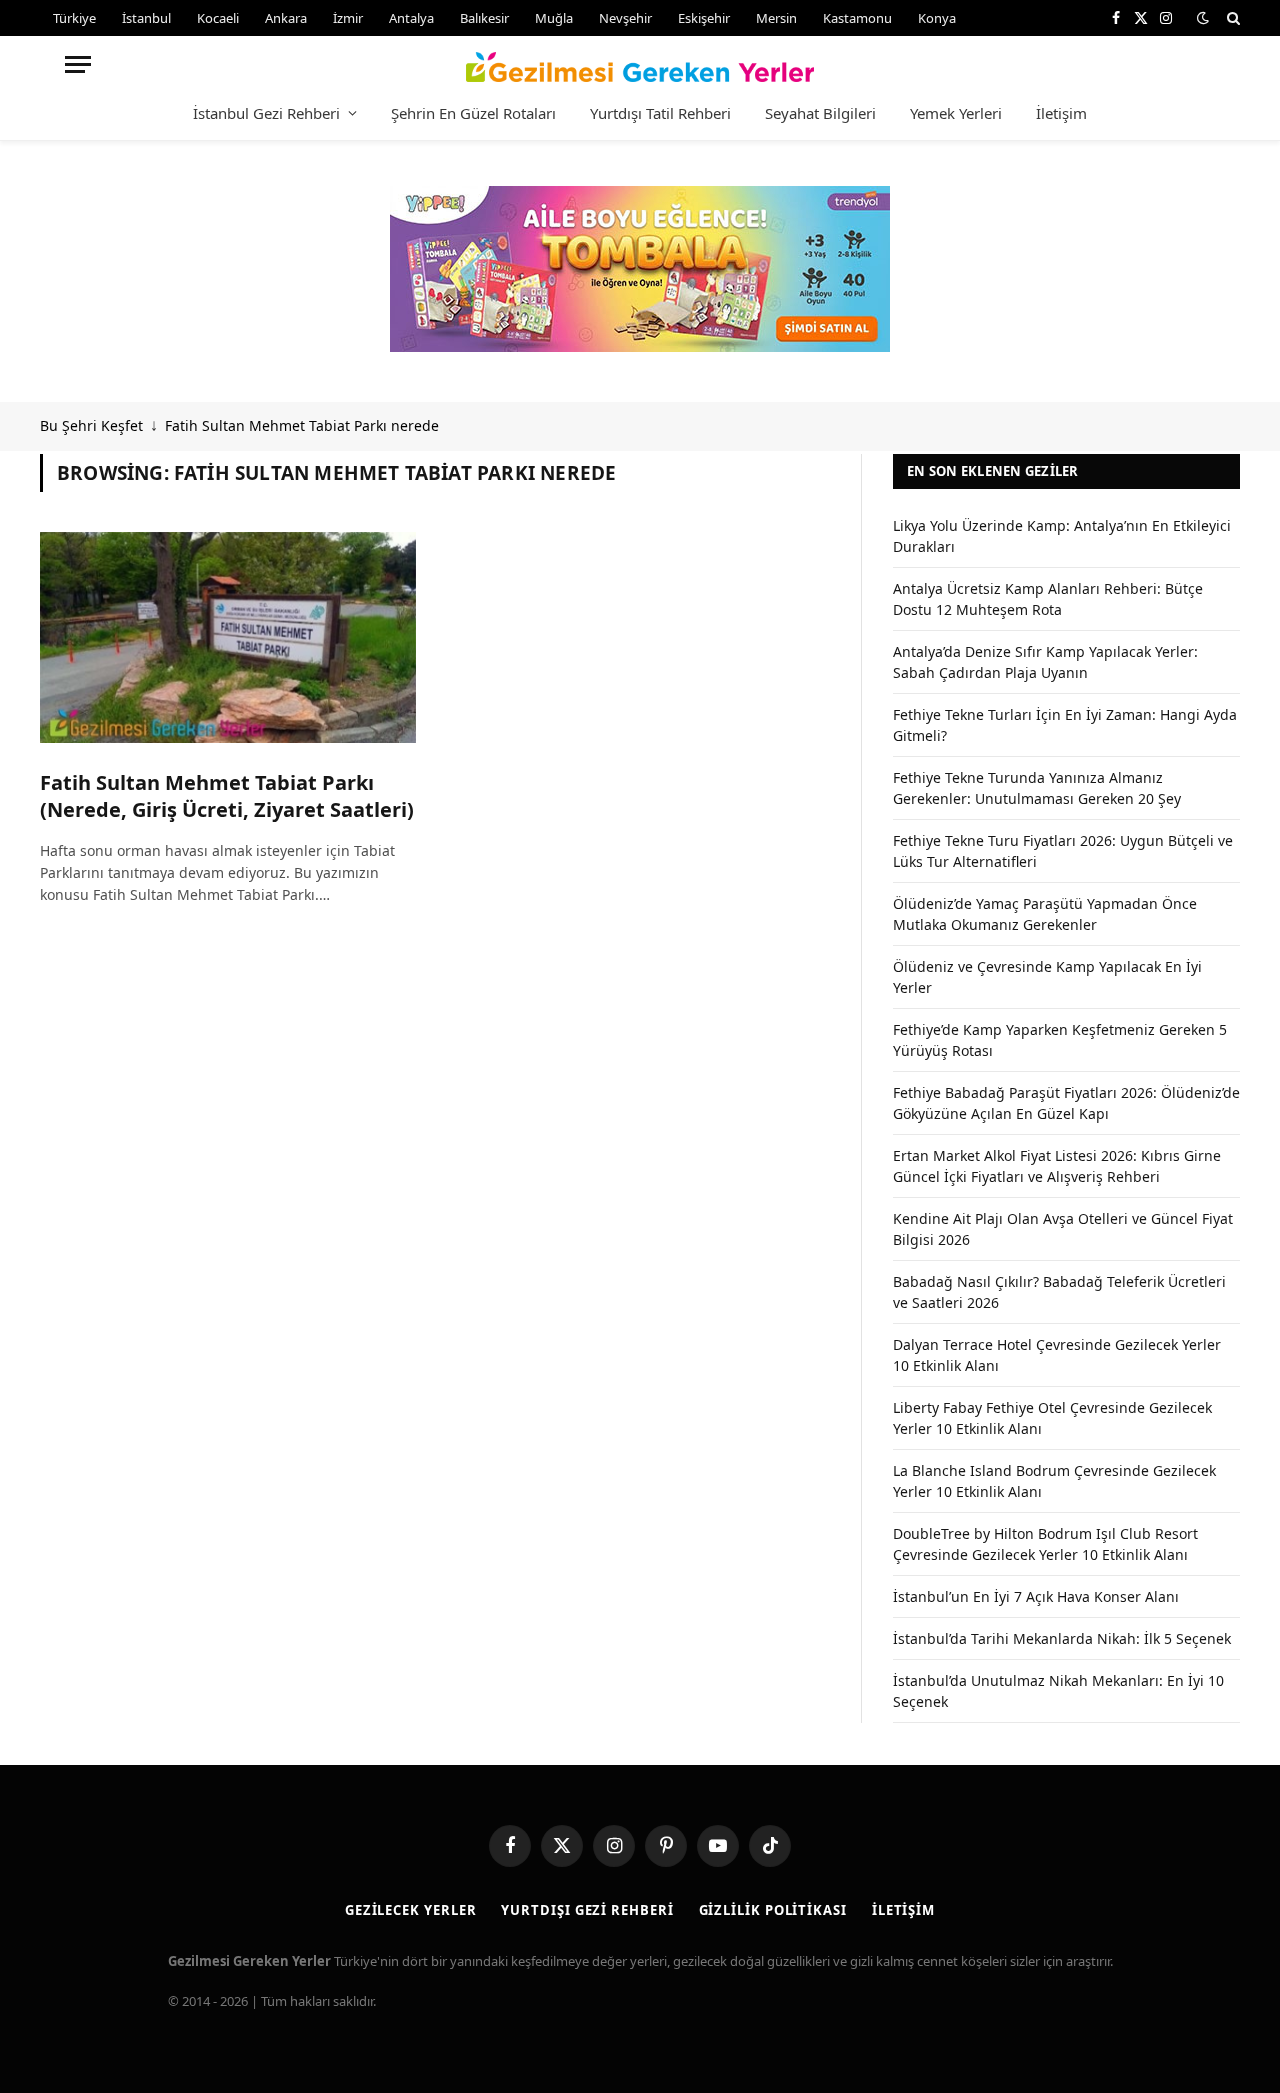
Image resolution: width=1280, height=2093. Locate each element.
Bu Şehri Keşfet (91, 425)
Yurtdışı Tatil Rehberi (660, 113)
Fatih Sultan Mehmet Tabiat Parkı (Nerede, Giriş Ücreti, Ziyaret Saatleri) (227, 796)
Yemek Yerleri (956, 113)
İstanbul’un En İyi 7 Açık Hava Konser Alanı (1036, 1596)
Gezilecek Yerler (411, 1910)
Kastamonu (857, 18)
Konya (937, 18)
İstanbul (146, 18)
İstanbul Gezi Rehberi (266, 113)
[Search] (1231, 18)
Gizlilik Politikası (773, 1910)
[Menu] (78, 64)
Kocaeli (218, 18)
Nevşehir (625, 18)
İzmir (348, 18)
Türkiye (74, 18)
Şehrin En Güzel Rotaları (473, 113)
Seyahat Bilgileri (820, 113)
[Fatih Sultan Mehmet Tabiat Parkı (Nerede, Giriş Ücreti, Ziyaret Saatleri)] (228, 638)
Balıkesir (484, 18)
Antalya (411, 18)
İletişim (1061, 113)
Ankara (286, 18)
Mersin (776, 18)
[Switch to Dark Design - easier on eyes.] (1203, 18)
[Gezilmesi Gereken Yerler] (640, 64)
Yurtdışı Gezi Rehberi (587, 1910)
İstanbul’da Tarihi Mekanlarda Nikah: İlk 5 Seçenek (1062, 1638)
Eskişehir (704, 18)
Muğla (554, 18)
